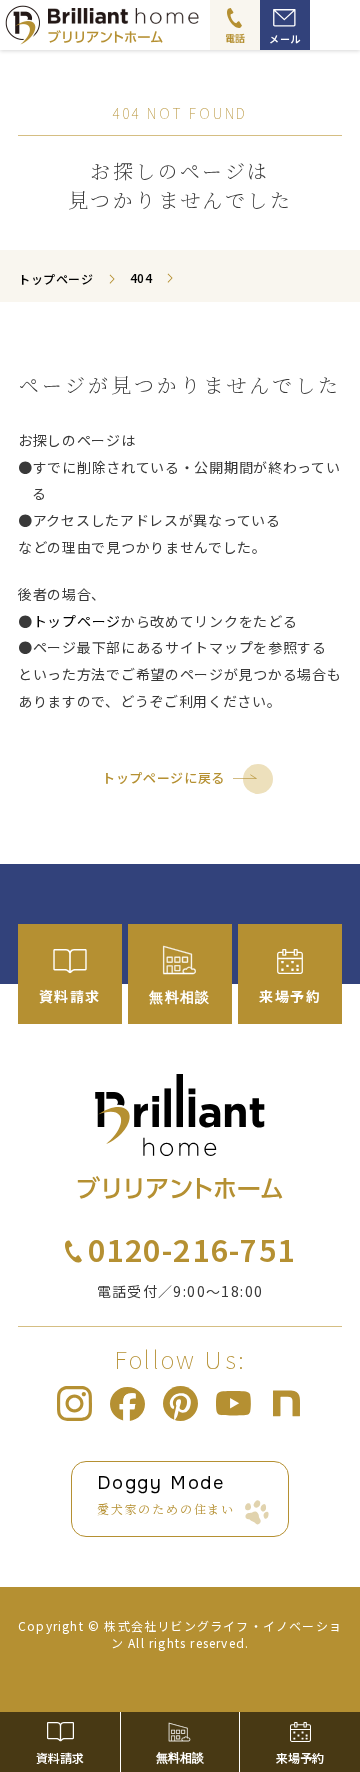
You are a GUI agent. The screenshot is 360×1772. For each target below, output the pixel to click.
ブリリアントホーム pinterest (180, 1403)
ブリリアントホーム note (286, 1403)
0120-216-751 (192, 1249)
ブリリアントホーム (180, 1136)
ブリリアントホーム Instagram (74, 1403)
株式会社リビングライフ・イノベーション (223, 1634)
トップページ (77, 621)
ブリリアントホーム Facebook (127, 1403)
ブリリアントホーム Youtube (233, 1403)
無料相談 (180, 1758)
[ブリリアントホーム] (166, 25)
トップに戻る (315, 1677)
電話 (235, 37)
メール (285, 38)
